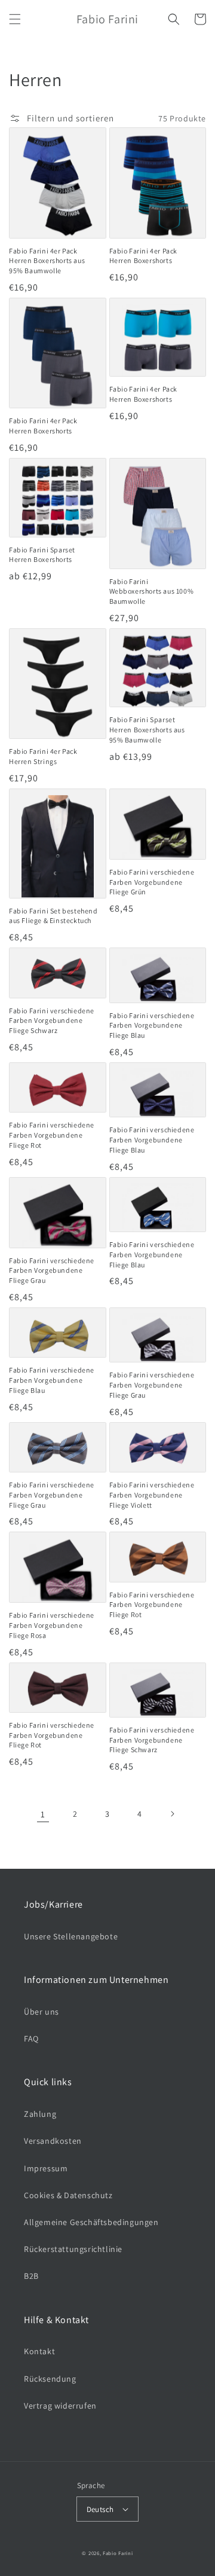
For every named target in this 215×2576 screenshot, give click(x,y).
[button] (15, 19)
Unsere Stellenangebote (71, 1936)
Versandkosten (53, 2141)
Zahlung (40, 2114)
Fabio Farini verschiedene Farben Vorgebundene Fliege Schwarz (52, 1021)
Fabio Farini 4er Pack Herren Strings (43, 756)
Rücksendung (50, 2379)
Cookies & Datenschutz (68, 2195)
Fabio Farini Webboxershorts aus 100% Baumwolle (152, 592)
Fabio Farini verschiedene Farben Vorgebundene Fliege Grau (52, 1271)
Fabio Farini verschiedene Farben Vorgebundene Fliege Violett (152, 1495)
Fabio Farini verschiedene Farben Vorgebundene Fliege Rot (52, 1135)
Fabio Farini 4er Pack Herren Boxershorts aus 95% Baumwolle (47, 261)
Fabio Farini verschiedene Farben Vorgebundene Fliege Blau (152, 1026)
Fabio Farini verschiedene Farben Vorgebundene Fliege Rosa (52, 1625)
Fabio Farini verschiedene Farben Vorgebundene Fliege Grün (152, 882)
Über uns (42, 2012)
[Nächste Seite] (172, 1814)
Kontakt (39, 2351)
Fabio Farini (118, 2553)
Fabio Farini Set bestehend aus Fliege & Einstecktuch (53, 916)
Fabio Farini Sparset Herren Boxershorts (42, 555)
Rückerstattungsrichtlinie (73, 2249)
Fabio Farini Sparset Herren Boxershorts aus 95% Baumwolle (147, 730)
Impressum (46, 2168)
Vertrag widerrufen (60, 2406)
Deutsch (100, 2509)
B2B (31, 2276)
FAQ (31, 2039)
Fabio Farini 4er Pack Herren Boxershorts (144, 256)
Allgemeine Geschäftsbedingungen (91, 2222)
